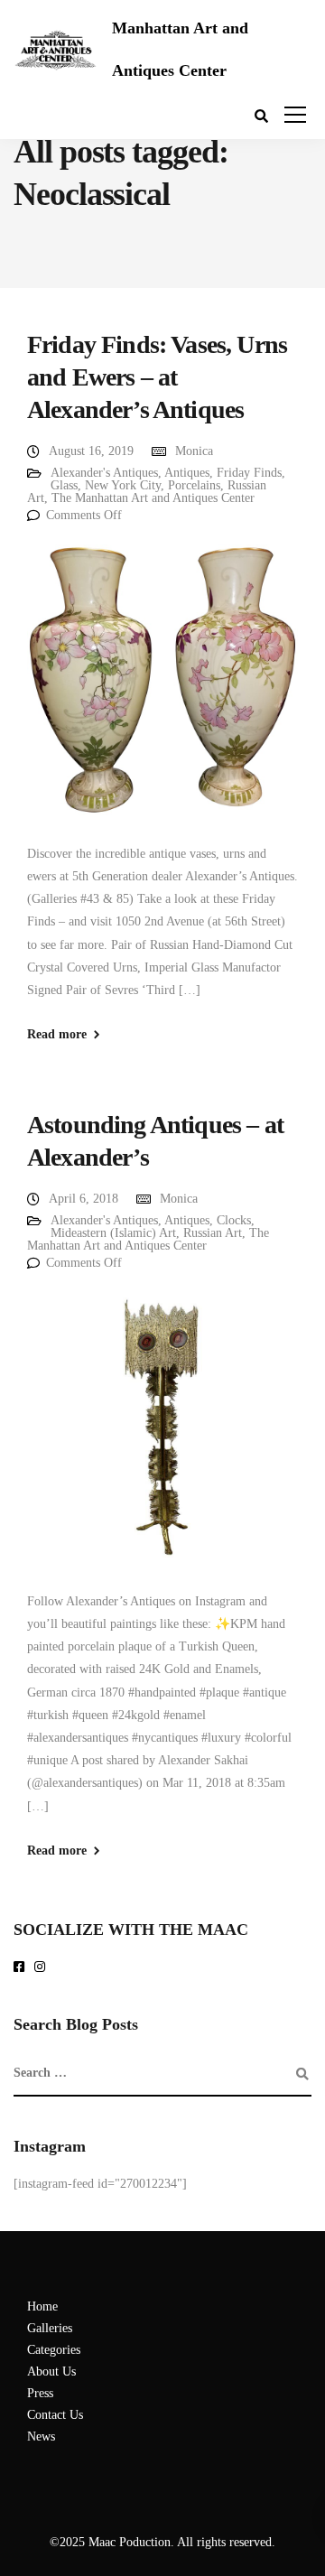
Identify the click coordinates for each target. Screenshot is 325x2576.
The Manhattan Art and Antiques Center (153, 498)
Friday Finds (249, 473)
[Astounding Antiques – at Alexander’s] (162, 1440)
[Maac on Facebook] (22, 1968)
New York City (123, 485)
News (41, 2437)
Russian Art (213, 1233)
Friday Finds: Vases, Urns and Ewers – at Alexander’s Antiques (157, 377)
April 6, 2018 (84, 1199)
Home (42, 2306)
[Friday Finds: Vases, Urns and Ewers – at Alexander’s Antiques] (162, 692)
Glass (64, 485)
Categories (54, 2350)
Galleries (50, 2328)
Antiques (187, 473)
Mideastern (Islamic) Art (113, 1233)
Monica (194, 451)
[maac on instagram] (43, 1968)
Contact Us (55, 2415)
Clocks (234, 1220)
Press (40, 2393)
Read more (57, 1035)
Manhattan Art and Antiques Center (180, 49)
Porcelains (194, 485)
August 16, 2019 (91, 451)
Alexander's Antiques (104, 473)
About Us (51, 2371)
